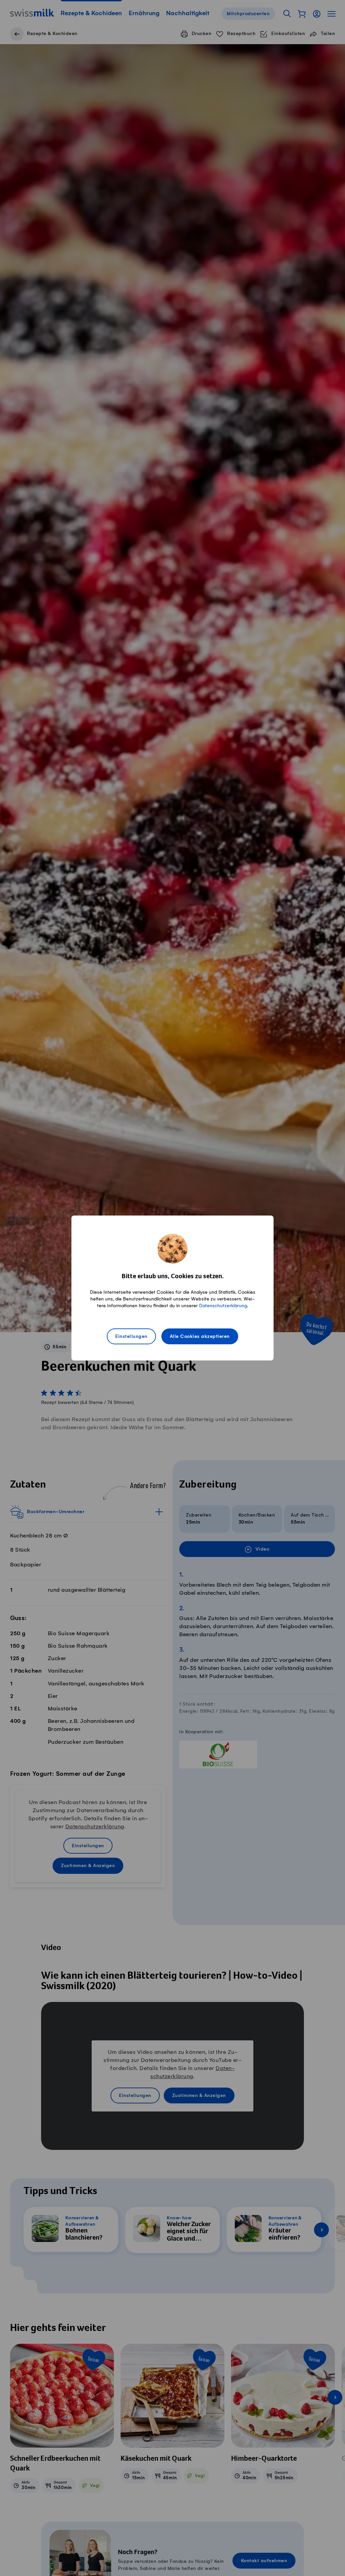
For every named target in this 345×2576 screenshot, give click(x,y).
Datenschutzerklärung (223, 1306)
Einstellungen (131, 1337)
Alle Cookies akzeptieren (200, 1337)
